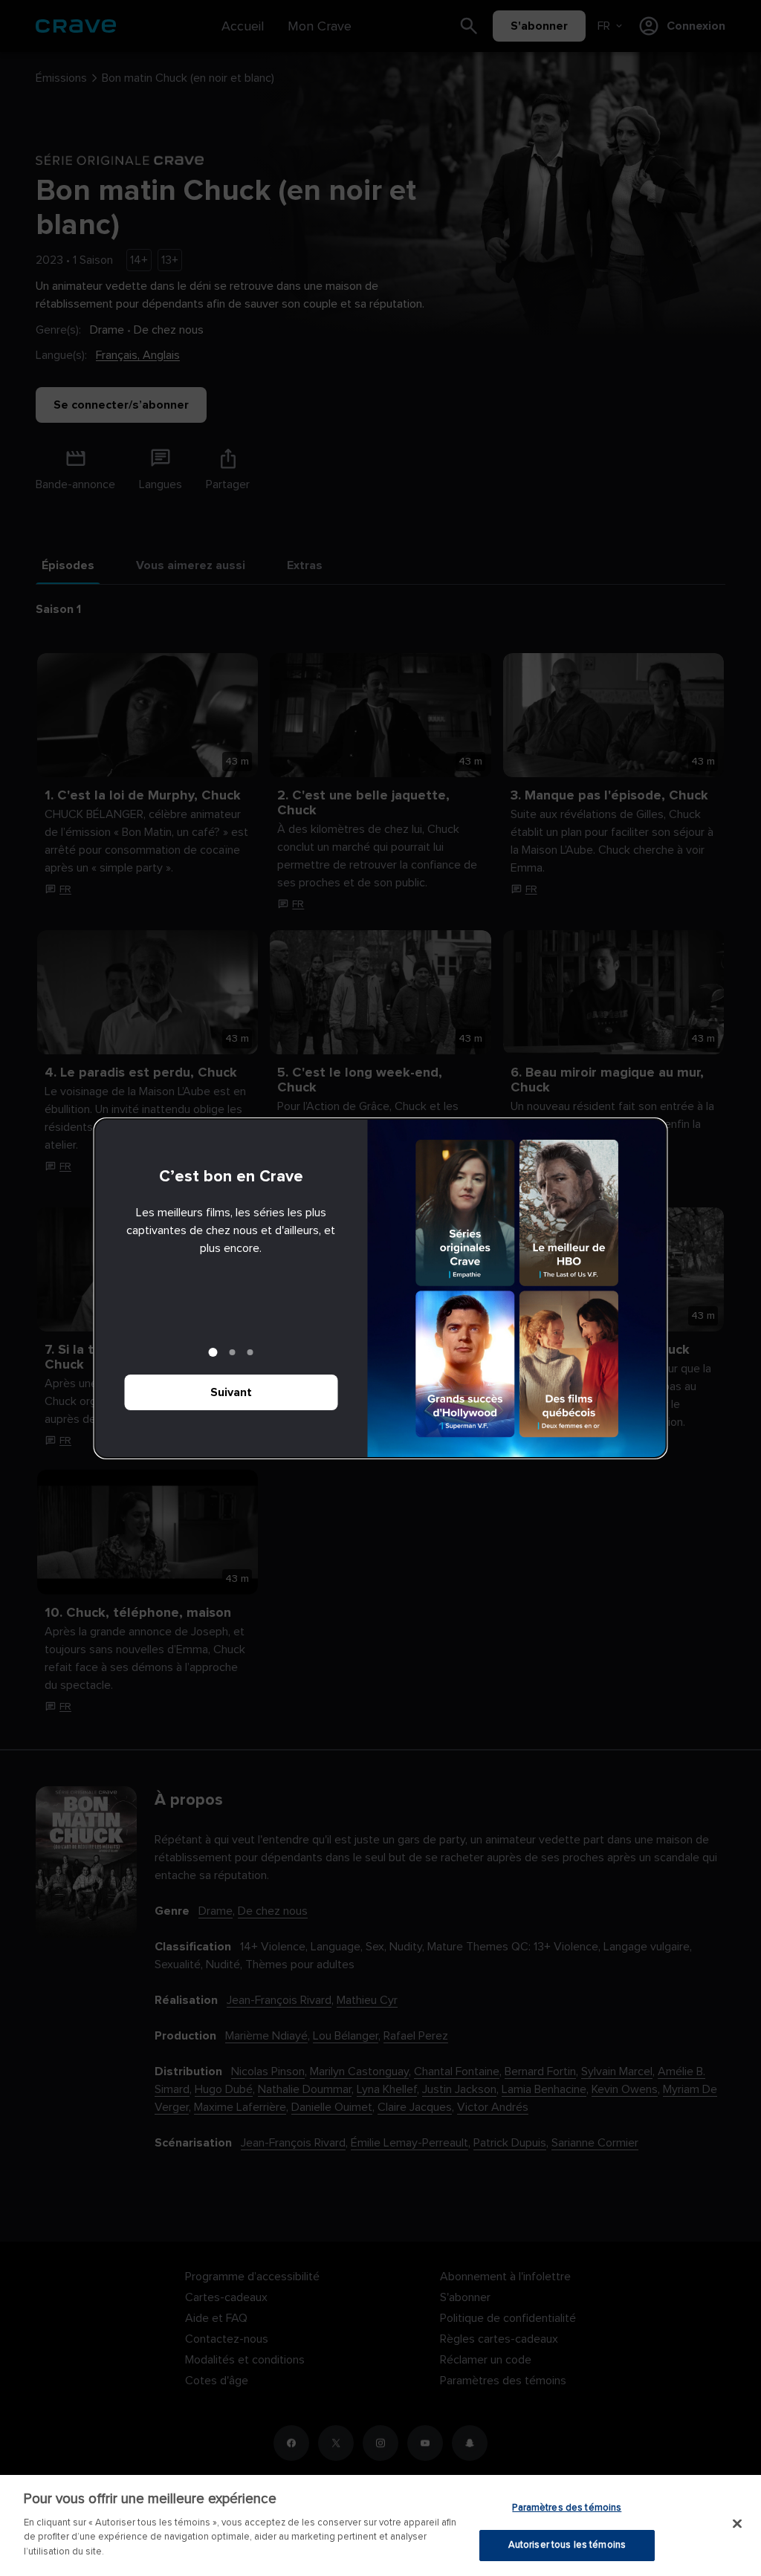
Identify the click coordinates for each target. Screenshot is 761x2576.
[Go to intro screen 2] (233, 1352)
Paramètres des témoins (567, 2508)
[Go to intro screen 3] (250, 1352)
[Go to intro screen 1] (213, 1352)
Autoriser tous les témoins (567, 2545)
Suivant (231, 1392)
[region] (380, 2525)
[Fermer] (737, 2523)
